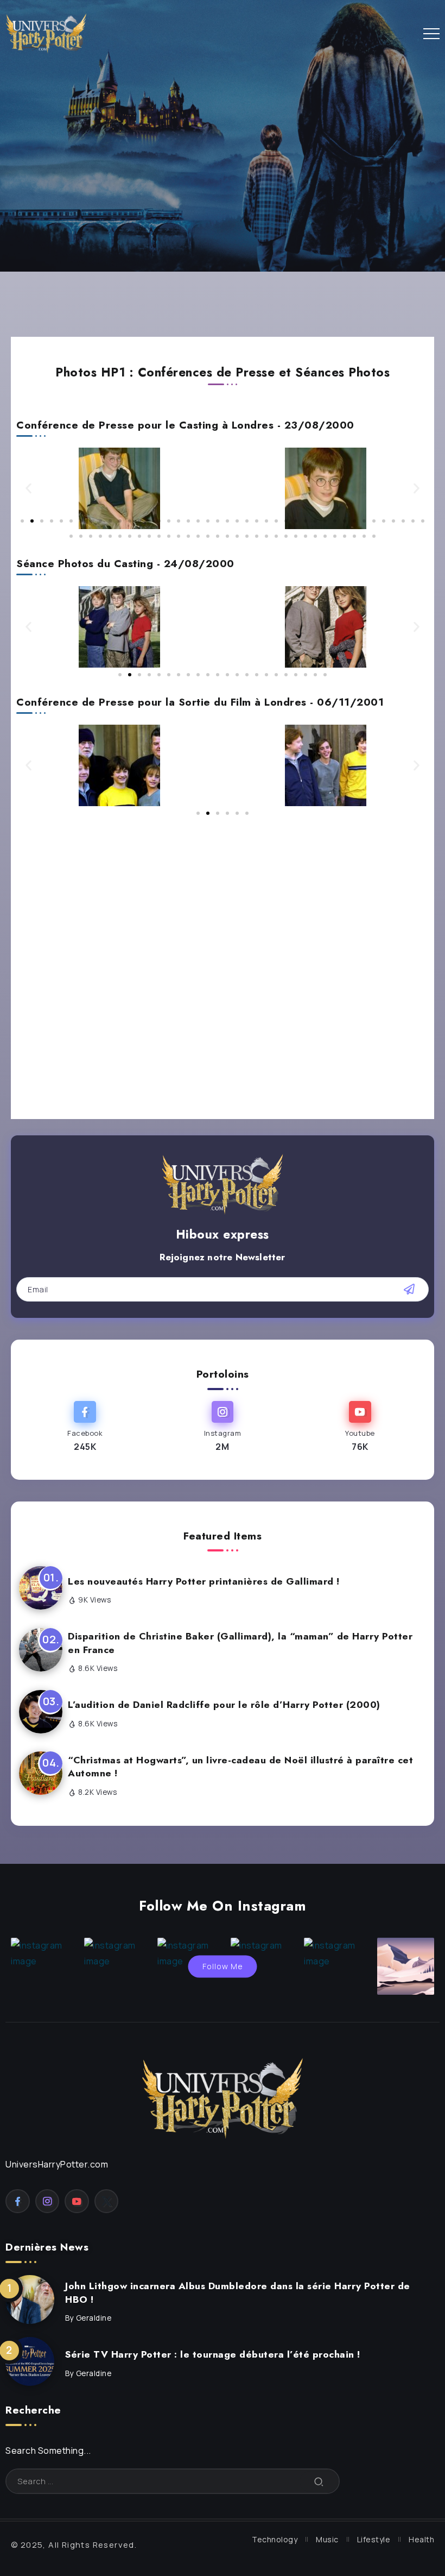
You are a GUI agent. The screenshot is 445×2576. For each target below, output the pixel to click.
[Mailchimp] (409, 1289)
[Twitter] (107, 2201)
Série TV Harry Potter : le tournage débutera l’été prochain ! (213, 2354)
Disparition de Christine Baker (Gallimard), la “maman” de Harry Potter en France (240, 1643)
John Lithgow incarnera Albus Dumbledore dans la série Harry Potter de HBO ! (238, 2293)
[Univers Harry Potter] (46, 32)
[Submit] (319, 2481)
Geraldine (94, 2318)
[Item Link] (30, 2299)
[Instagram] (222, 1427)
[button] (28, 489)
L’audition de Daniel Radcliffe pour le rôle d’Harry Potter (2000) (224, 1705)
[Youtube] (360, 1427)
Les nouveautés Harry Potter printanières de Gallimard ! (204, 1581)
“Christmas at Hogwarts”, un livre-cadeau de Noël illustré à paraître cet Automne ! (240, 1767)
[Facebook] (85, 1427)
